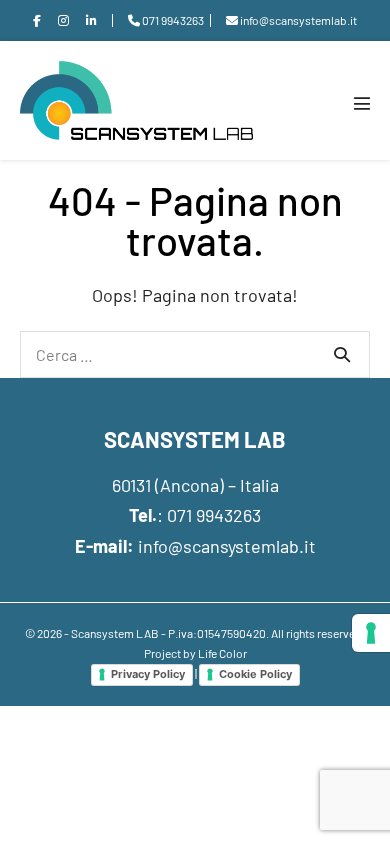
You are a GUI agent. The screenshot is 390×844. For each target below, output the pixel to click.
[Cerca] (342, 354)
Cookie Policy (255, 674)
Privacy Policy (148, 674)
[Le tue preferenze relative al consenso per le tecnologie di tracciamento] (371, 633)
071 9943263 (214, 515)
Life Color (222, 653)
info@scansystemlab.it (227, 546)
